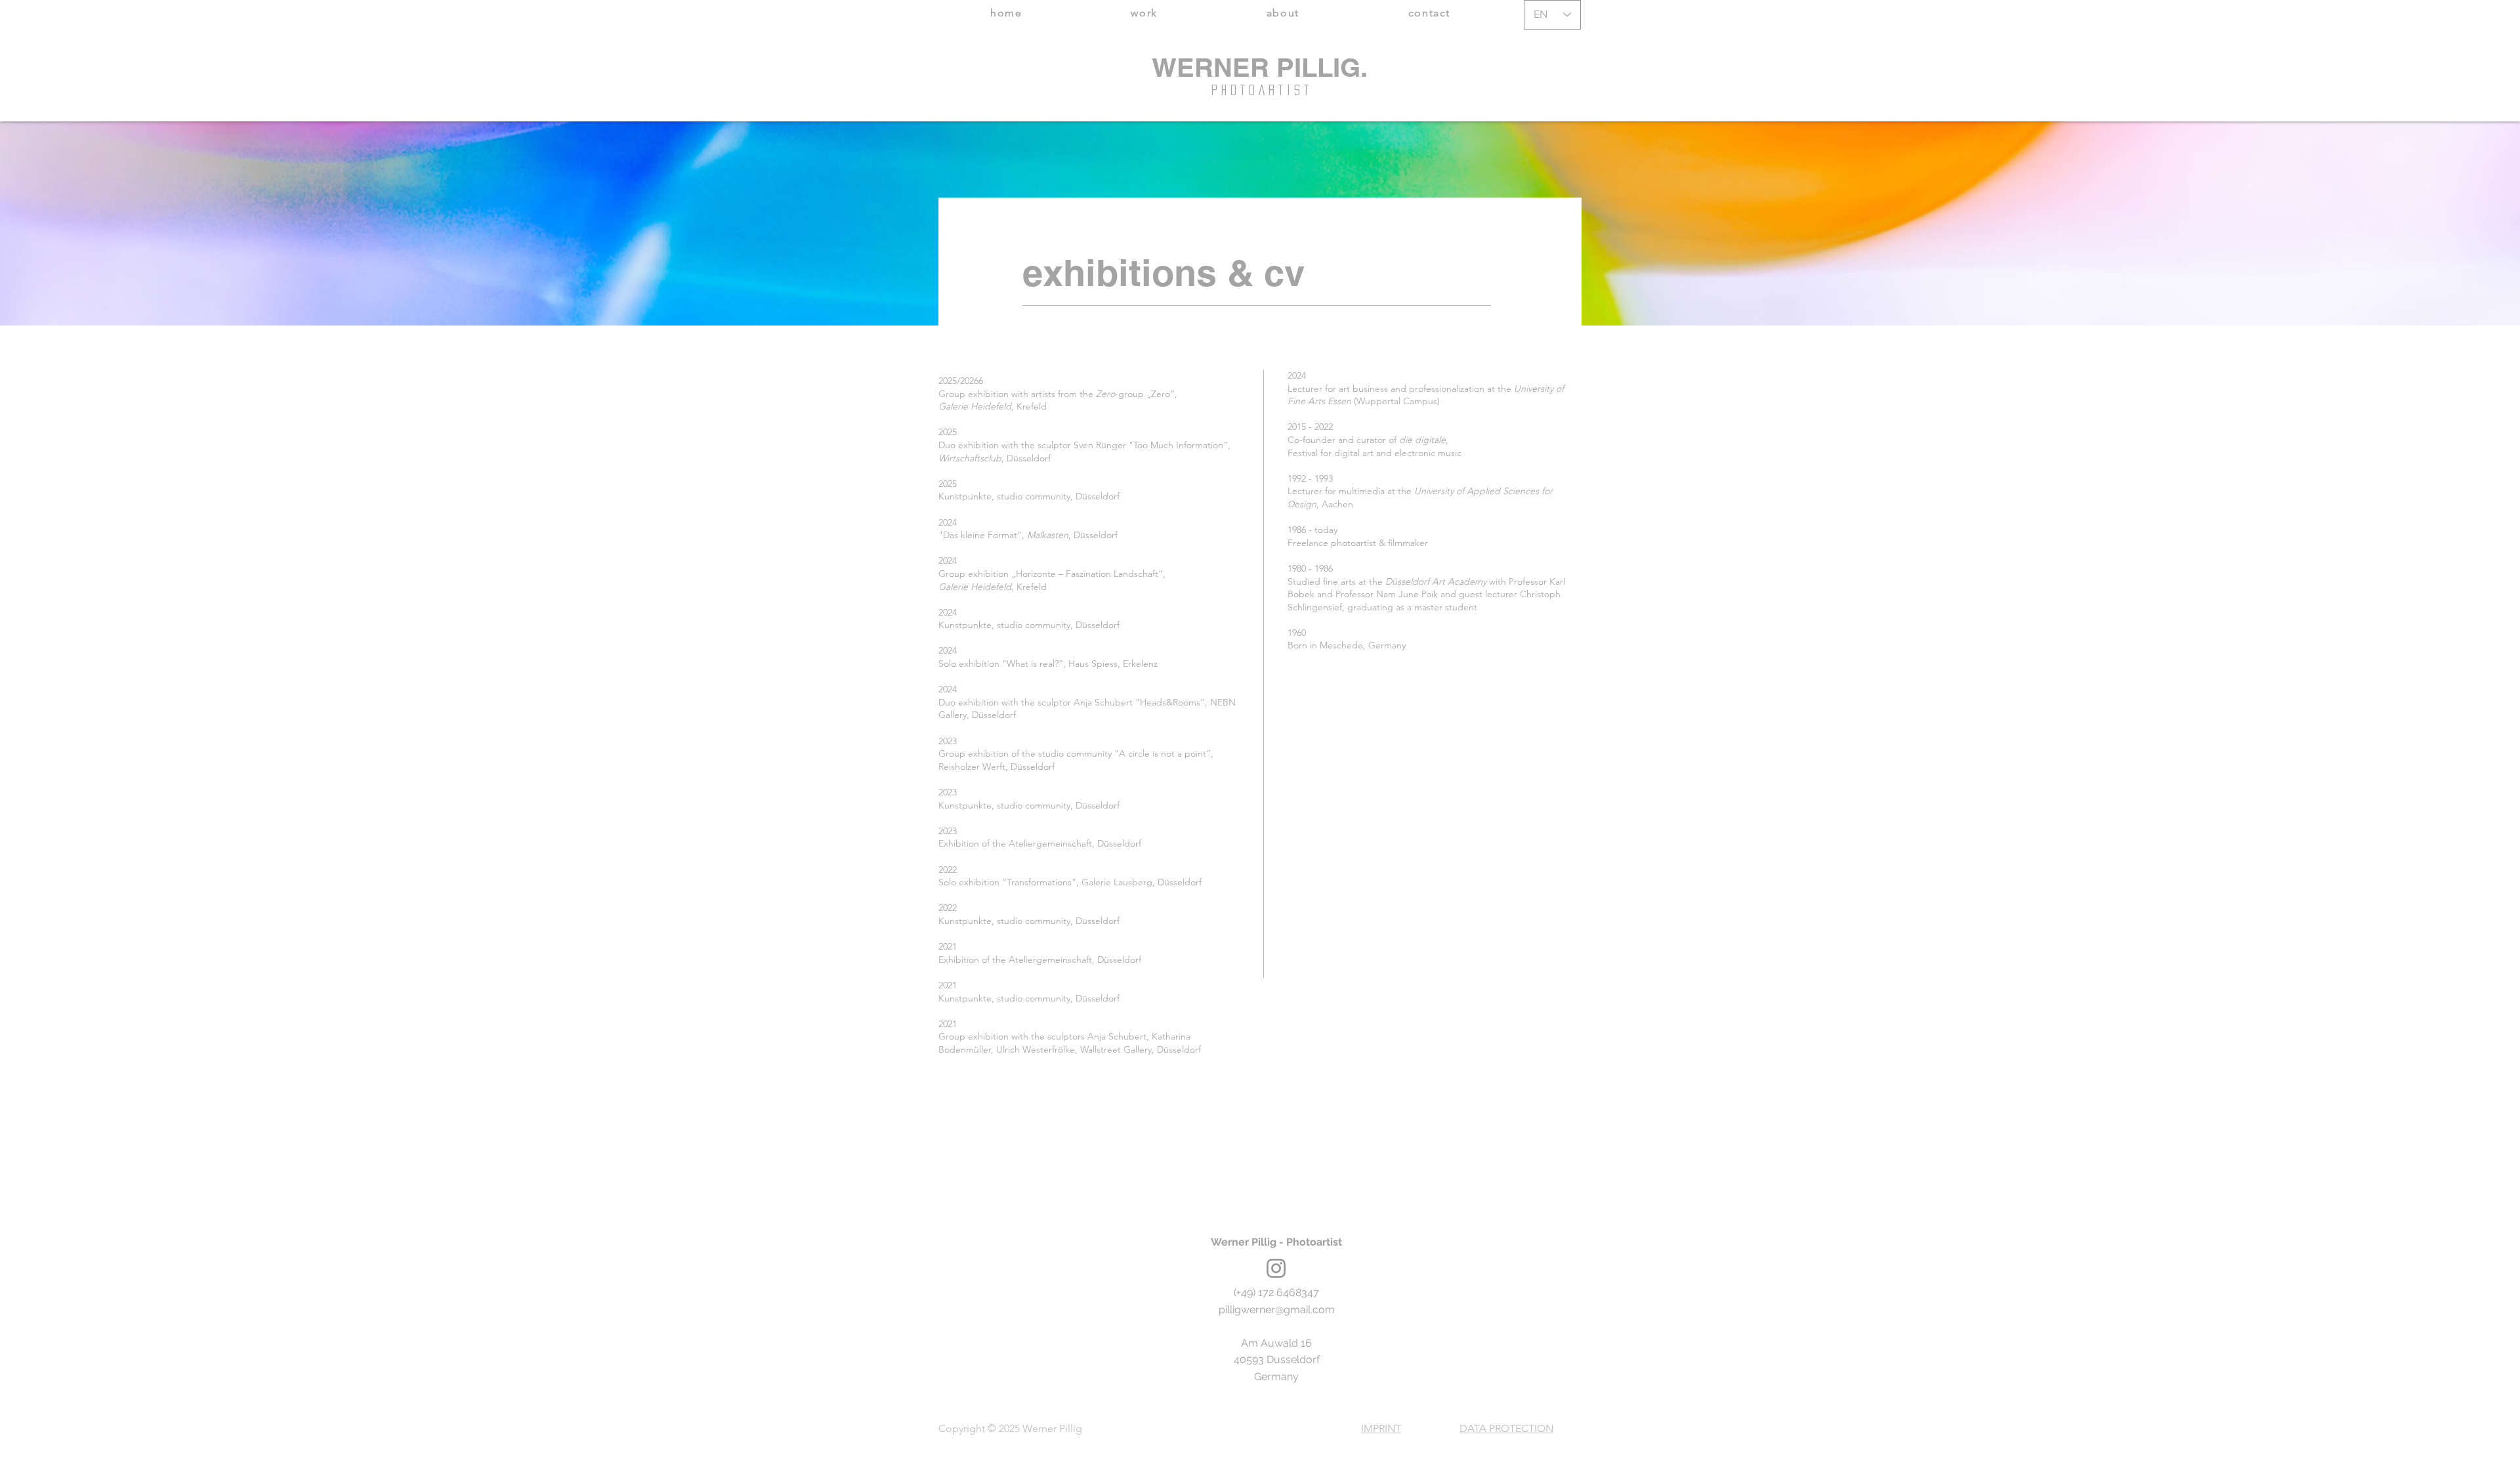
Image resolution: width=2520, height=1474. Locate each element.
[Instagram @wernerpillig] (1276, 1268)
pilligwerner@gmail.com (1277, 1310)
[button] (1144, 13)
